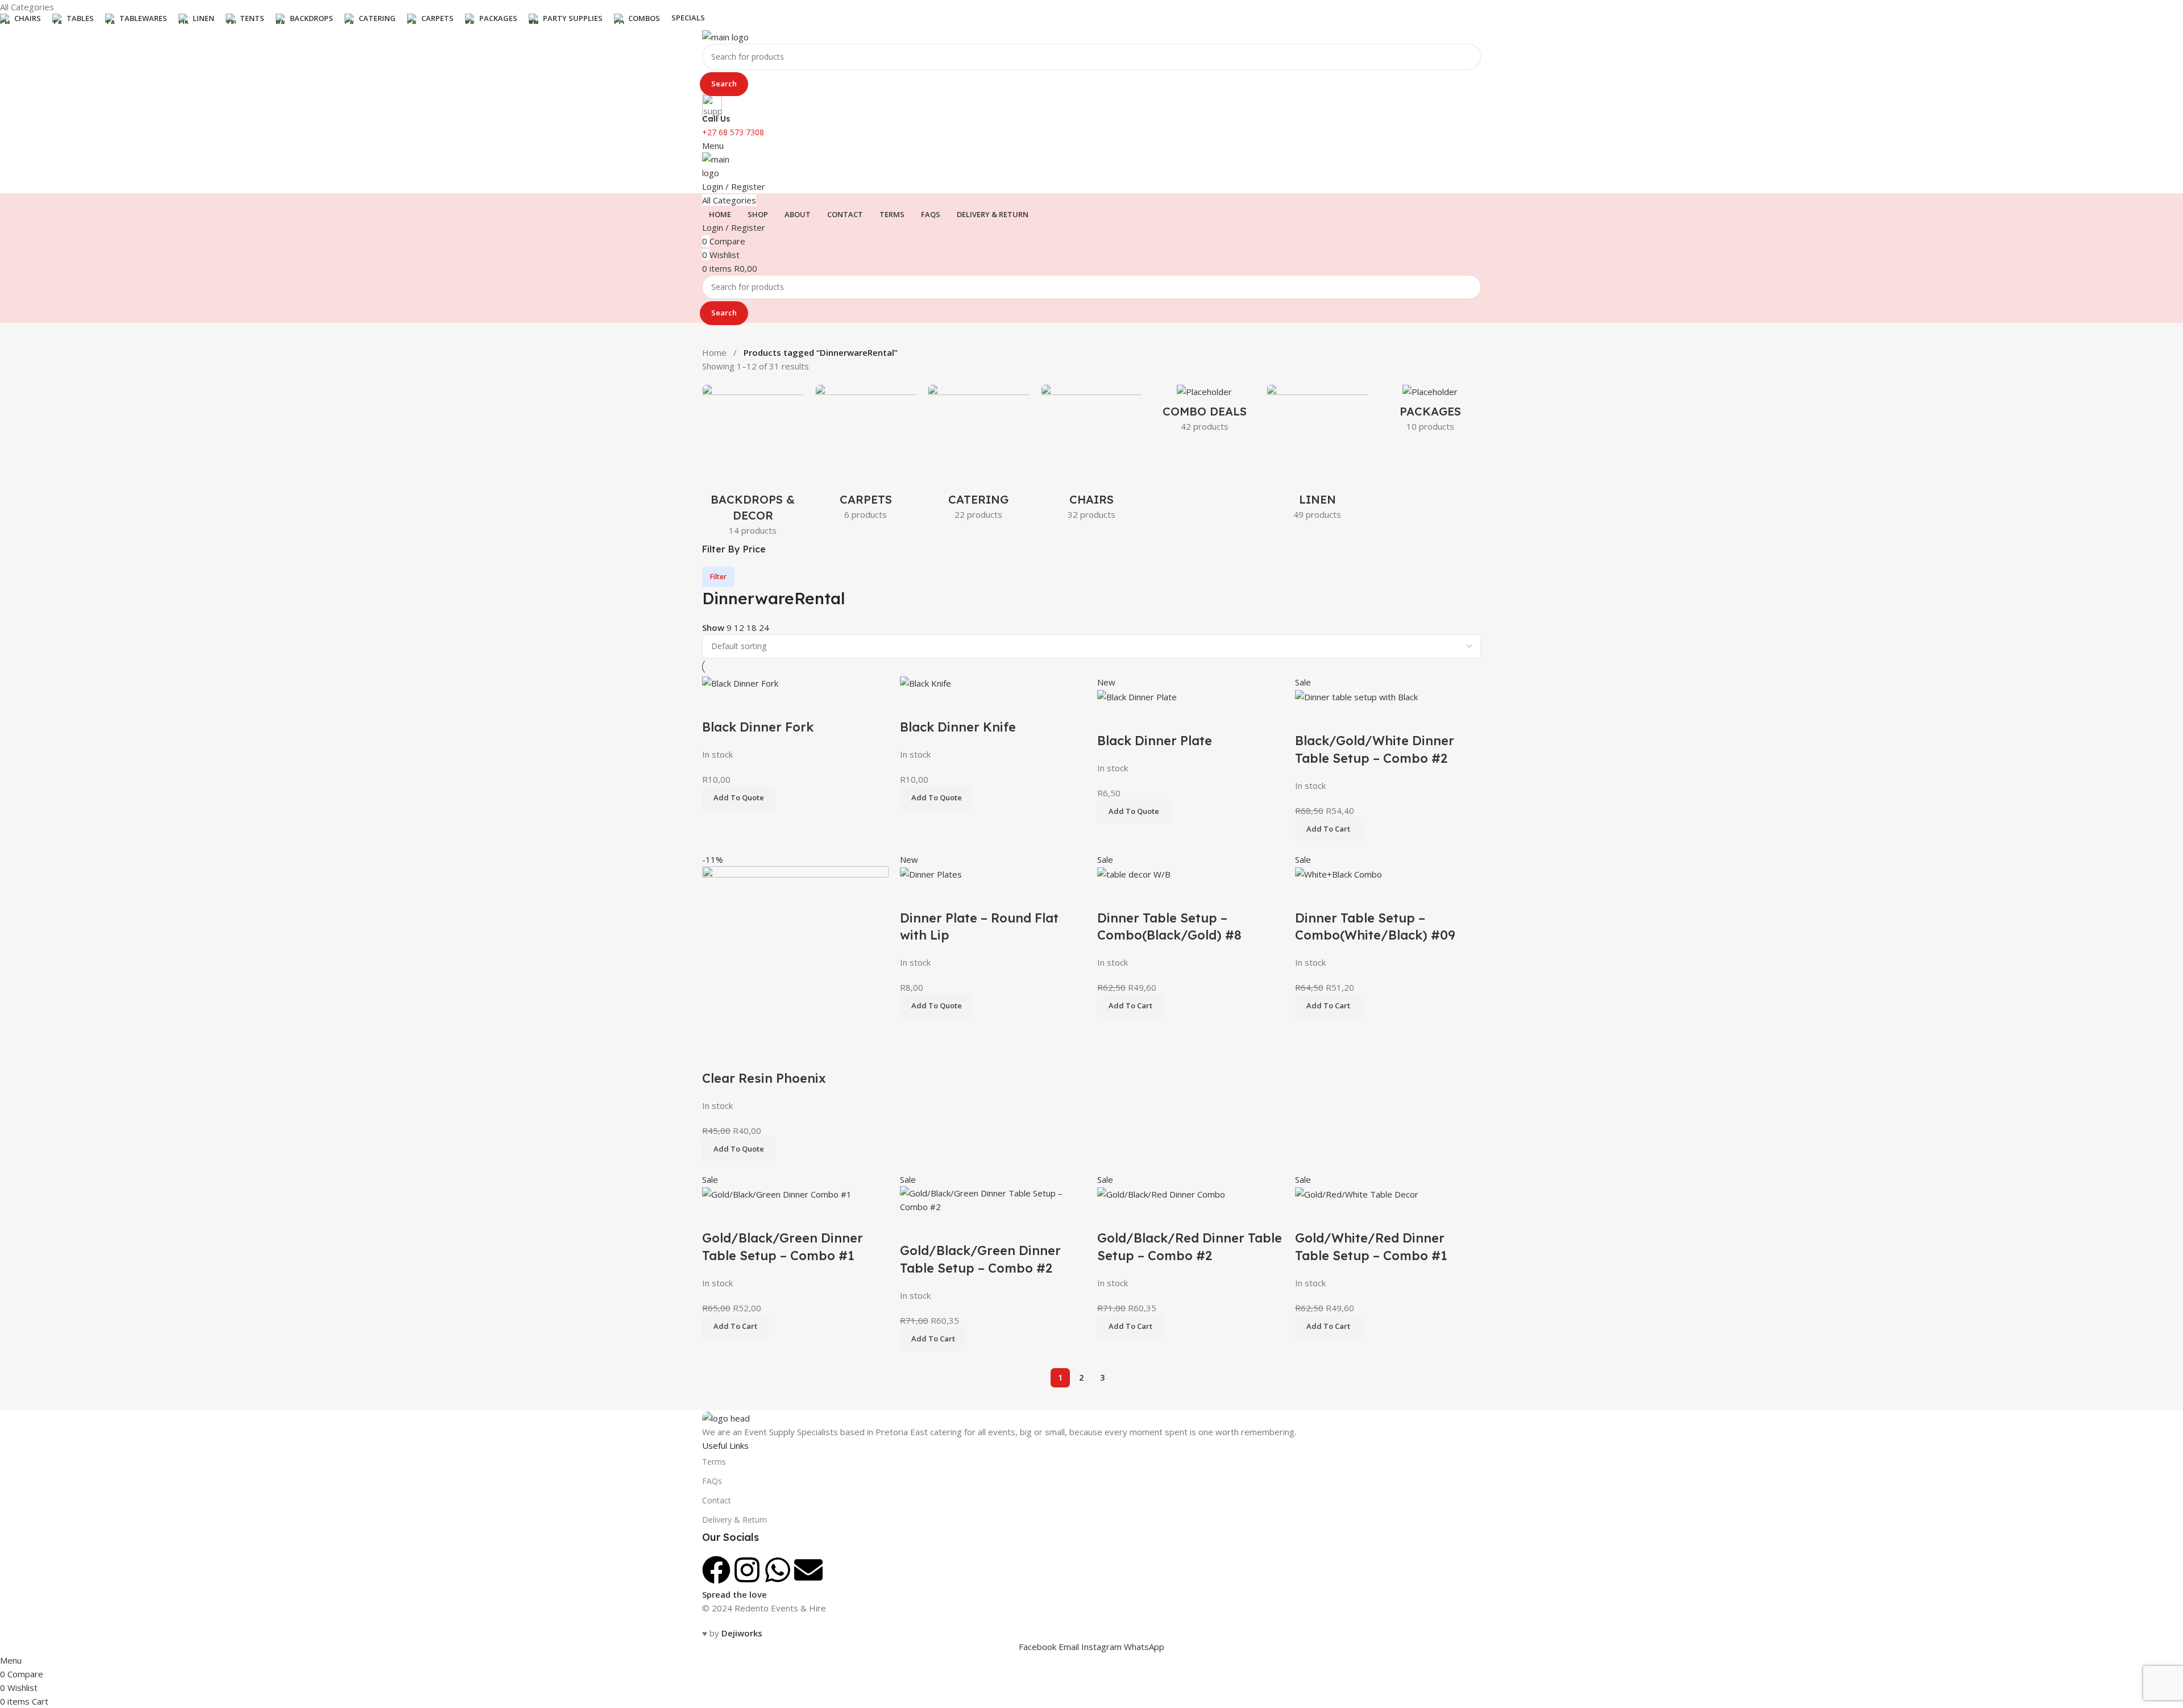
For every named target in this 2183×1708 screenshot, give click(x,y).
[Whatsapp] (778, 1570)
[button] (937, 1006)
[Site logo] (725, 36)
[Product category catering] (979, 456)
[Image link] (726, 1417)
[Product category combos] (1204, 412)
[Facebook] (716, 1570)
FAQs (712, 1481)
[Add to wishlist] (976, 895)
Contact (717, 1500)
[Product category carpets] (866, 456)
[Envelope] (808, 1570)
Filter (718, 577)
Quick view (945, 895)
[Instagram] (747, 1570)
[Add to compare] (914, 895)
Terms (714, 1462)
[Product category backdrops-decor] (753, 464)
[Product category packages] (1430, 412)
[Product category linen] (1317, 456)
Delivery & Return (734, 1520)
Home (715, 352)
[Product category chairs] (1092, 456)
